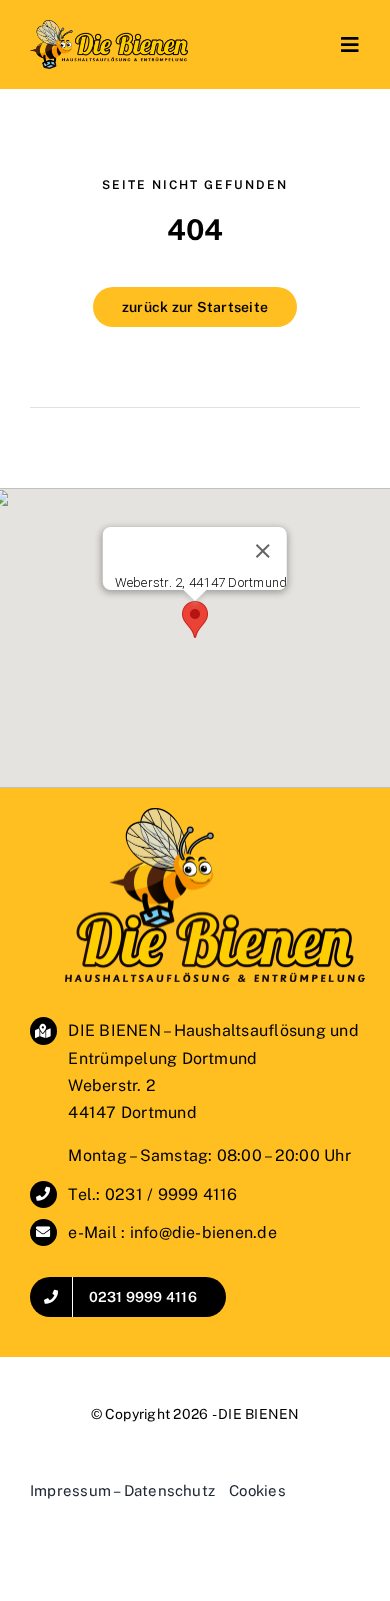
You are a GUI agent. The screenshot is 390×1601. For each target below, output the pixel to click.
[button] (195, 619)
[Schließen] (263, 551)
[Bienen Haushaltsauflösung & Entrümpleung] (109, 27)
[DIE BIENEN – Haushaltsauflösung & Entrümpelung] (215, 815)
